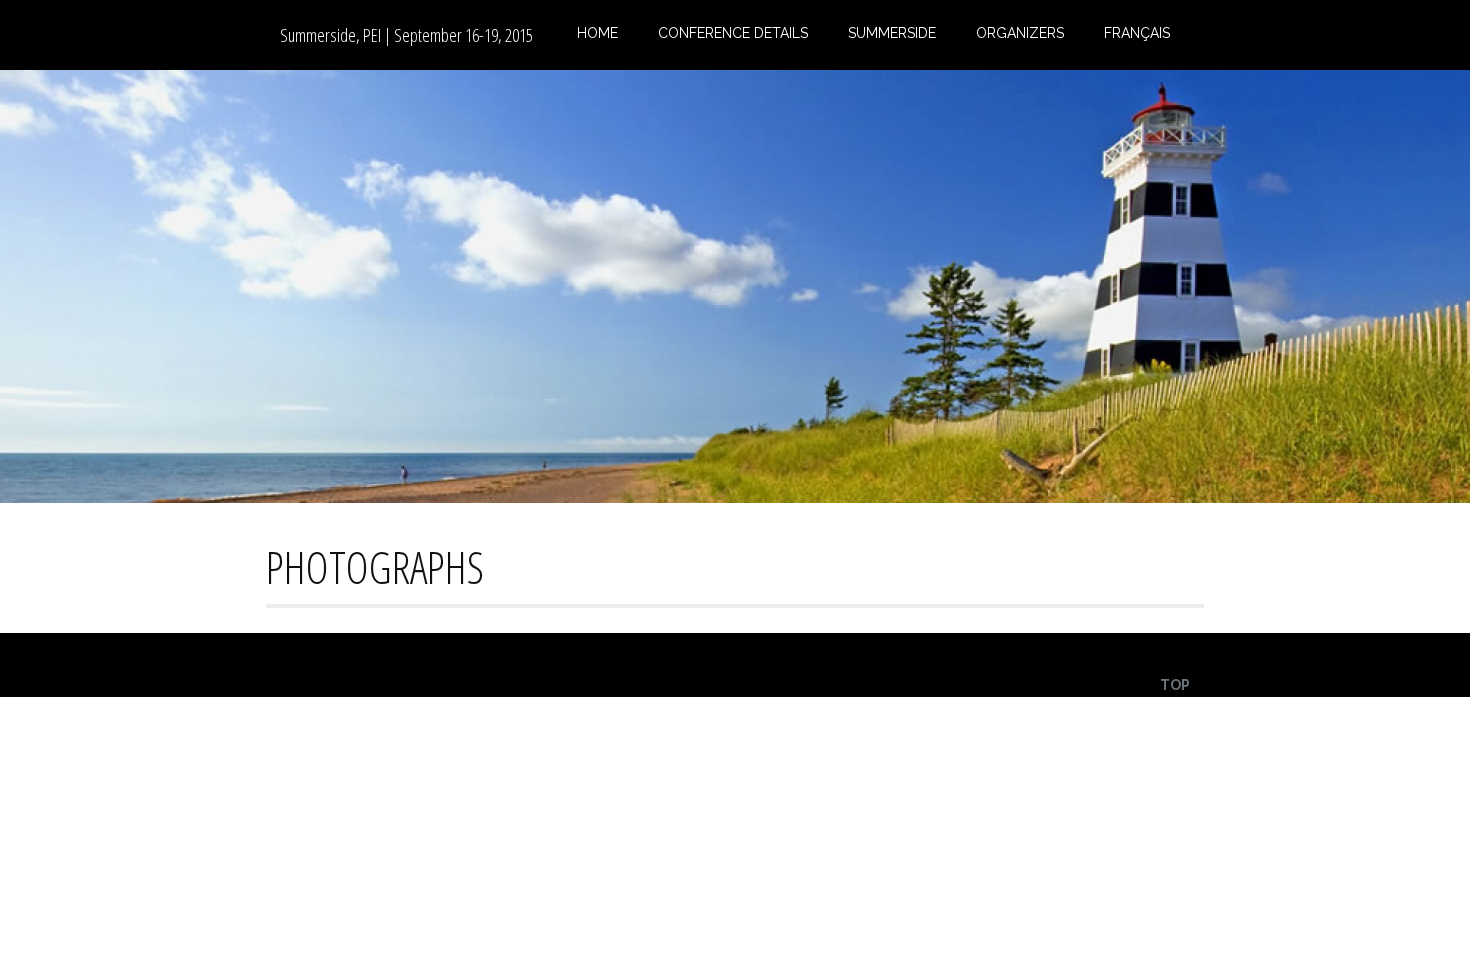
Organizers (1020, 33)
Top (1175, 685)
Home (597, 33)
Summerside (892, 33)
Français (1137, 33)
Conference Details (733, 33)
